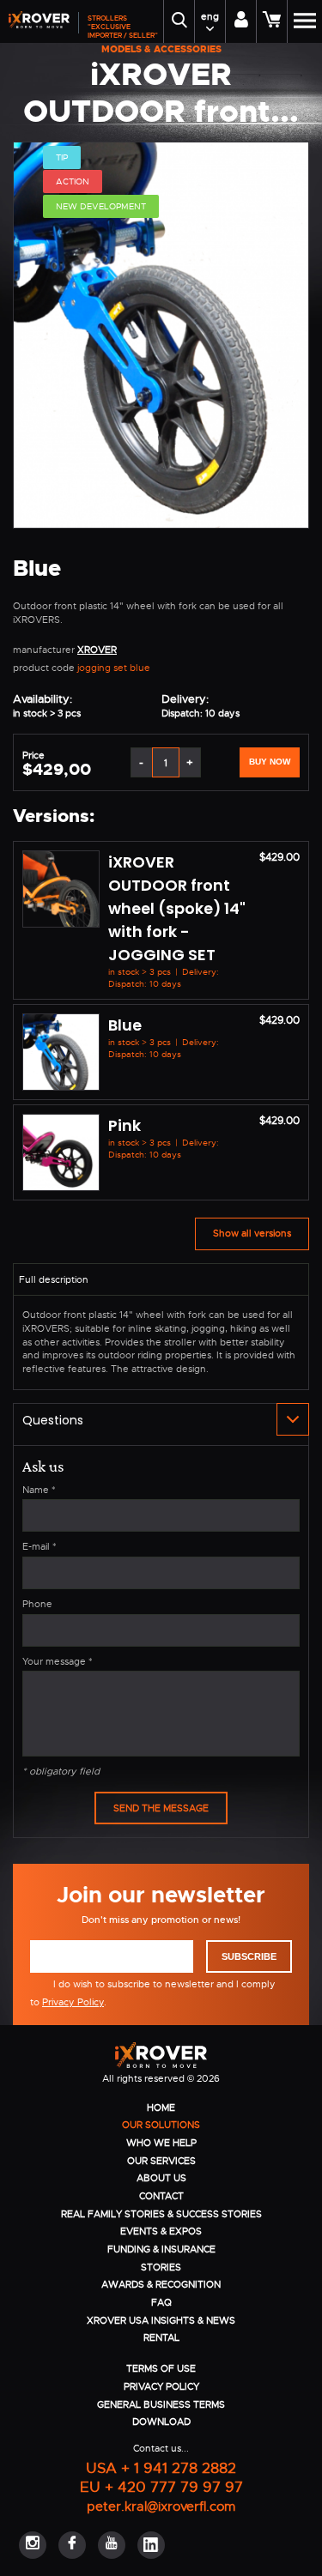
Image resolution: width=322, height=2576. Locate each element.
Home (161, 2107)
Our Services (161, 2161)
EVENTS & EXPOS (161, 2231)
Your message (58, 1661)
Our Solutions (161, 2125)
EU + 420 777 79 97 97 (161, 2486)
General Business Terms (161, 2404)
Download (161, 2422)
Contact (161, 2196)
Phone (37, 1604)
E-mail (39, 1546)
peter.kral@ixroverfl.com (161, 2506)
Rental (161, 2337)
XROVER (97, 650)
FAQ (161, 2302)
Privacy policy (161, 2386)
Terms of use (161, 2368)
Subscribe (249, 1956)
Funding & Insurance (161, 2249)
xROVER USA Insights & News (161, 2320)
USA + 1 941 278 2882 (161, 2467)
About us (161, 2178)
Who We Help (161, 2143)
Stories (161, 2267)
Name (39, 1490)
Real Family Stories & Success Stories (161, 2214)
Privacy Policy (73, 2002)
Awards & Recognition (161, 2284)
